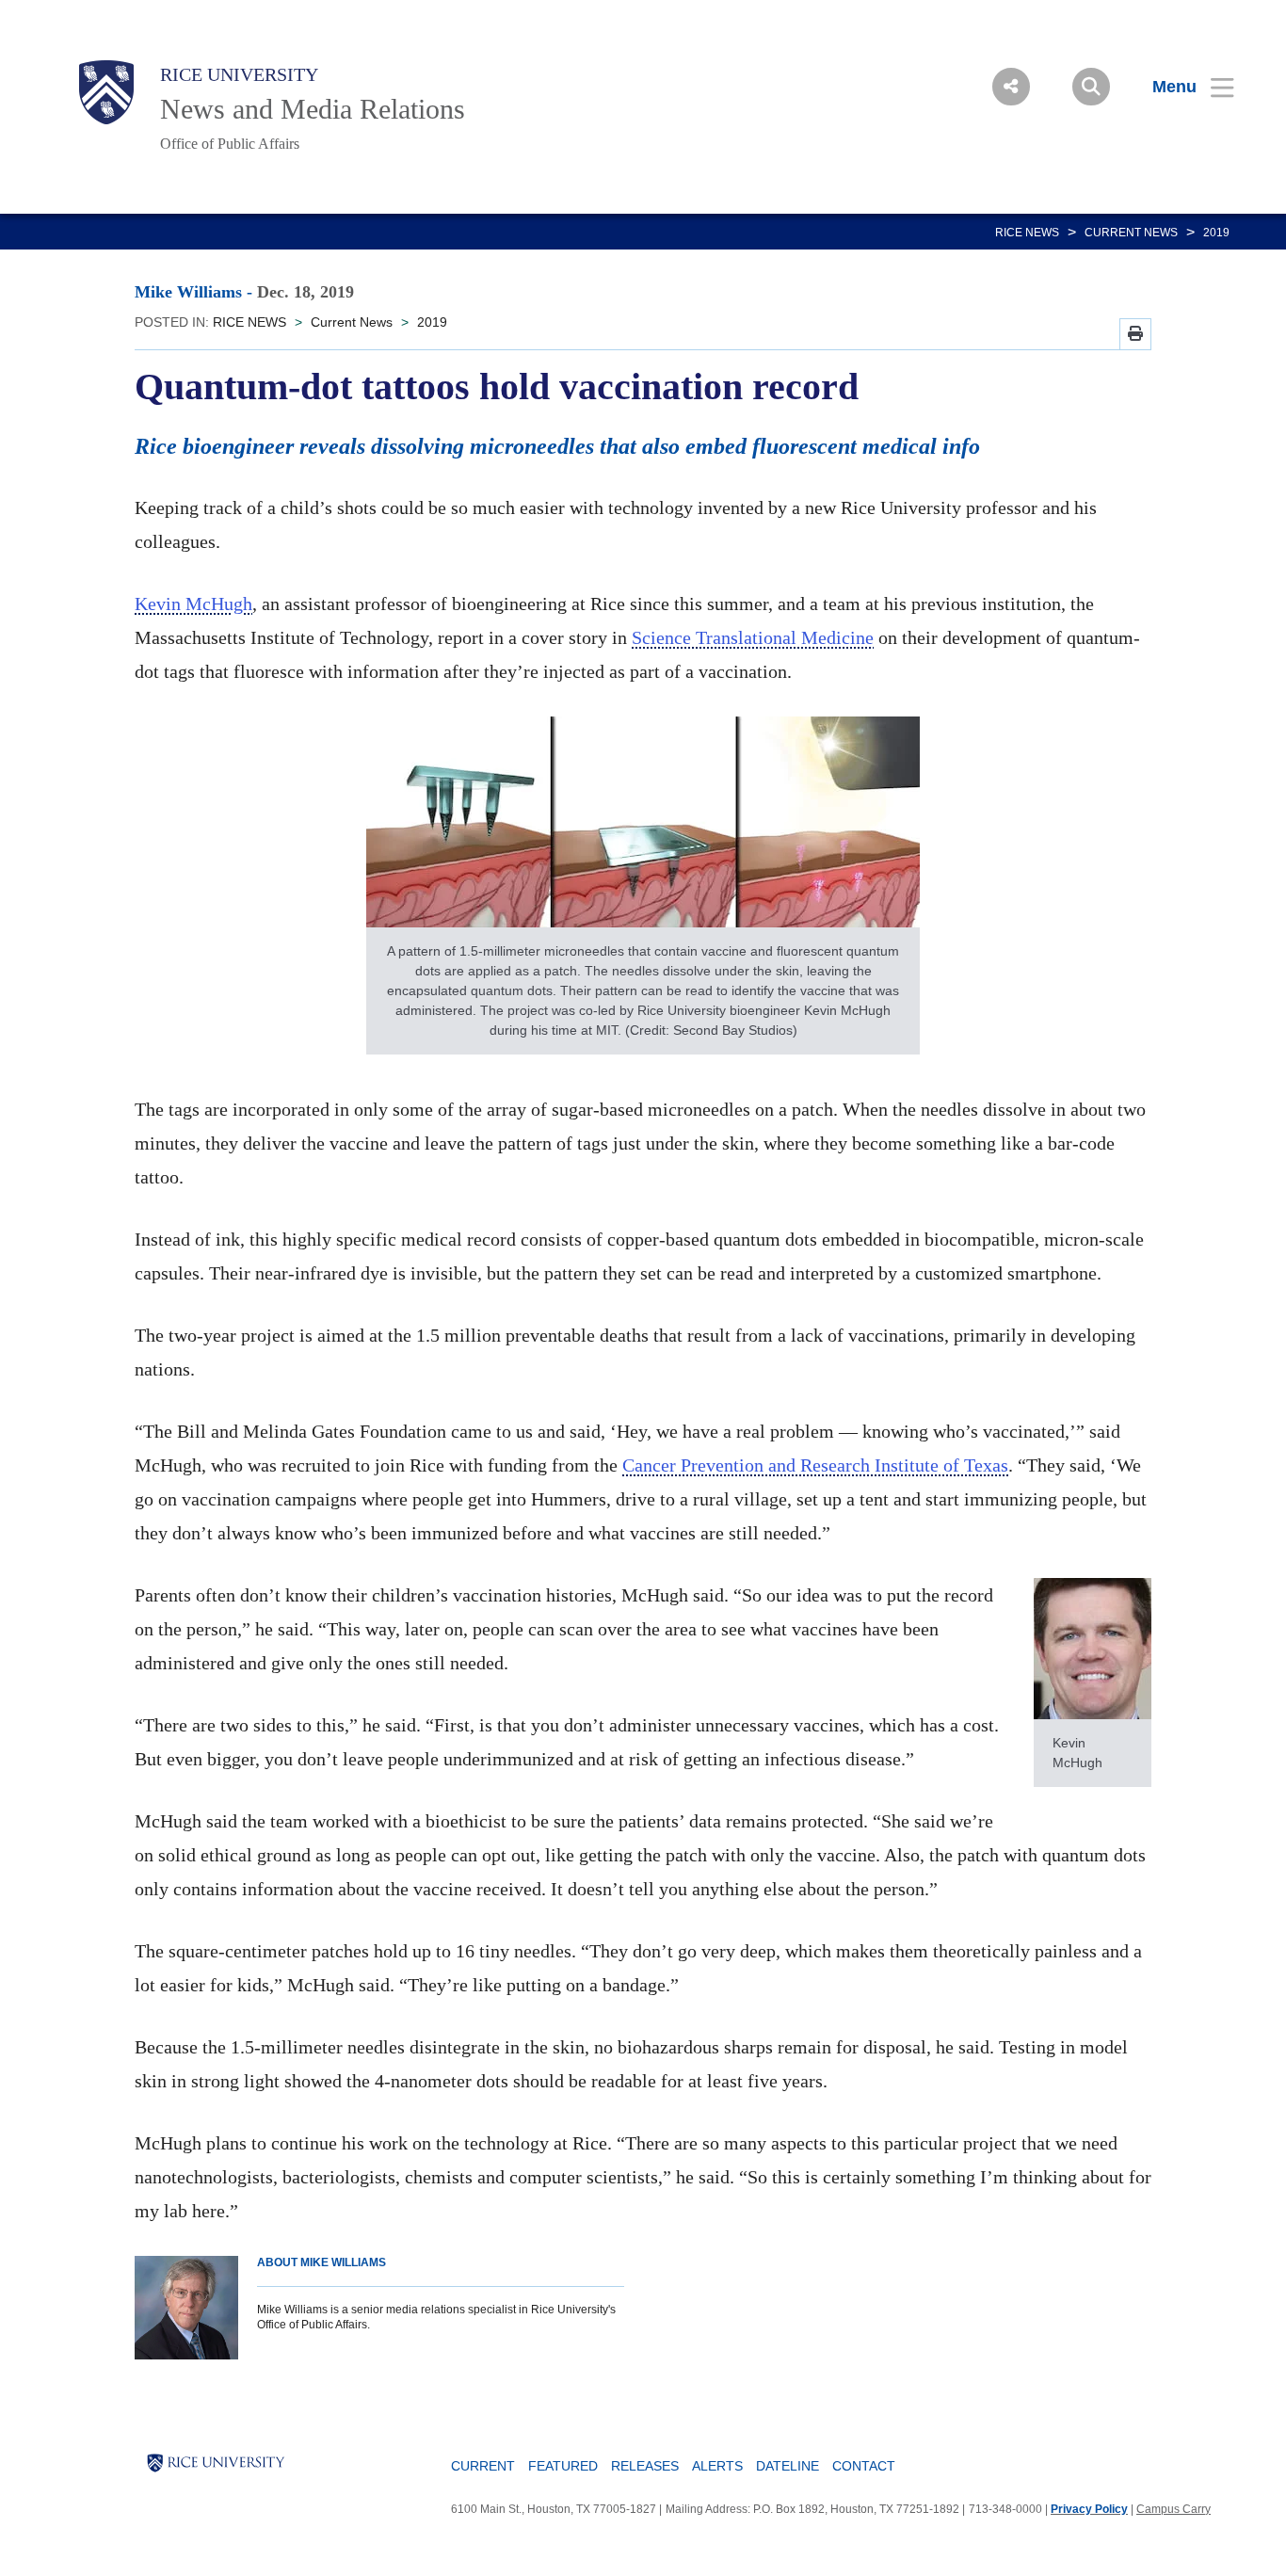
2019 (1216, 233)
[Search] (1091, 87)
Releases (645, 2466)
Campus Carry (1173, 2509)
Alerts (717, 2466)
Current (483, 2466)
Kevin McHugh (193, 604)
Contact (864, 2466)
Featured (563, 2466)
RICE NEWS (1027, 233)
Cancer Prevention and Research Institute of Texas (815, 1465)
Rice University (239, 74)
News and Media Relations (313, 109)
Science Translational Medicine (753, 637)
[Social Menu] (1011, 87)
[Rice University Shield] (106, 92)
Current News (1131, 233)
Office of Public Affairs (230, 144)
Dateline (788, 2466)
